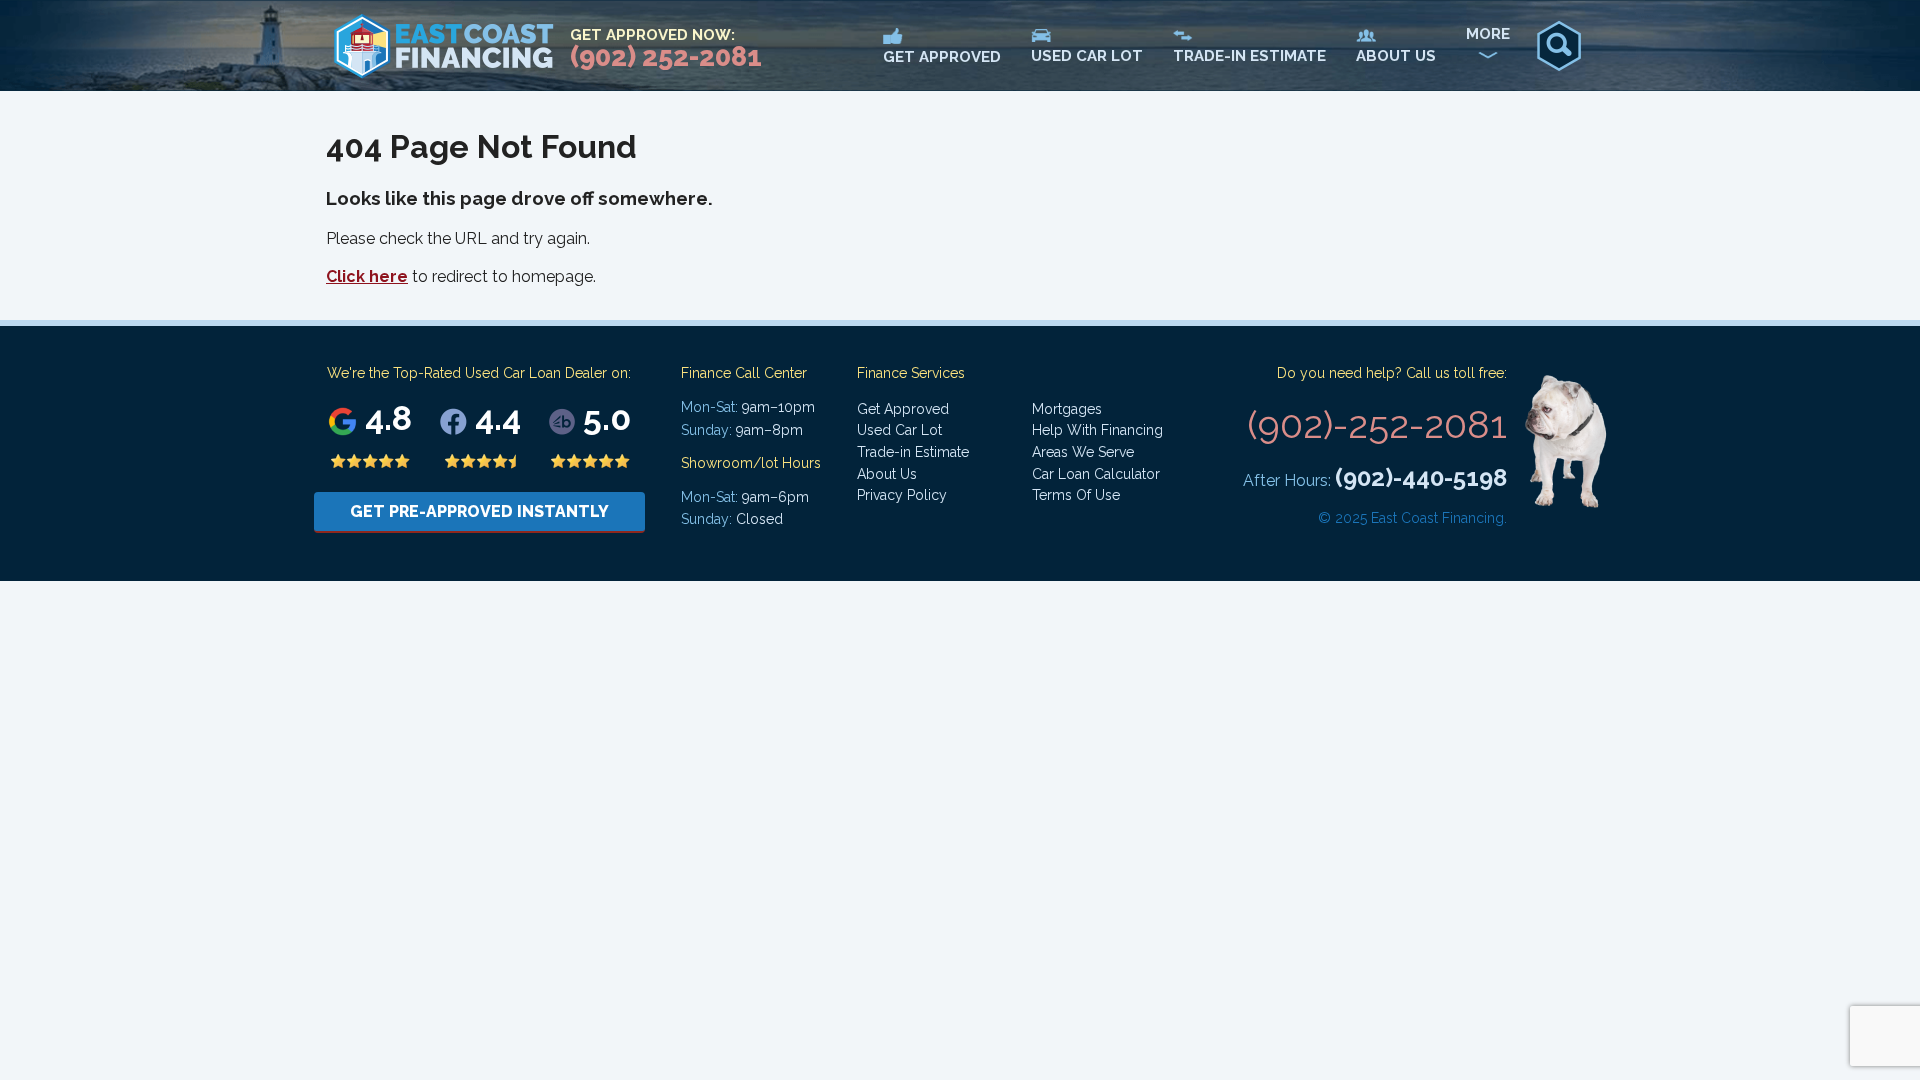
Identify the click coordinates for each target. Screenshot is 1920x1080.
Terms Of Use (1076, 495)
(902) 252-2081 (666, 56)
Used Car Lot (899, 430)
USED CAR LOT (1087, 56)
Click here (367, 276)
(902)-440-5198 (1421, 477)
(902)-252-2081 (1377, 424)
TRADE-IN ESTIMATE (1249, 56)
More (1488, 34)
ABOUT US (1396, 56)
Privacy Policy (902, 495)
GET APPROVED (942, 57)
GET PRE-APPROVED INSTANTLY (479, 511)
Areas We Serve (1083, 452)
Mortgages (1067, 409)
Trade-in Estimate (913, 452)
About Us (887, 474)
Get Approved (903, 409)
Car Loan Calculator (1096, 474)
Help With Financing (1097, 430)
